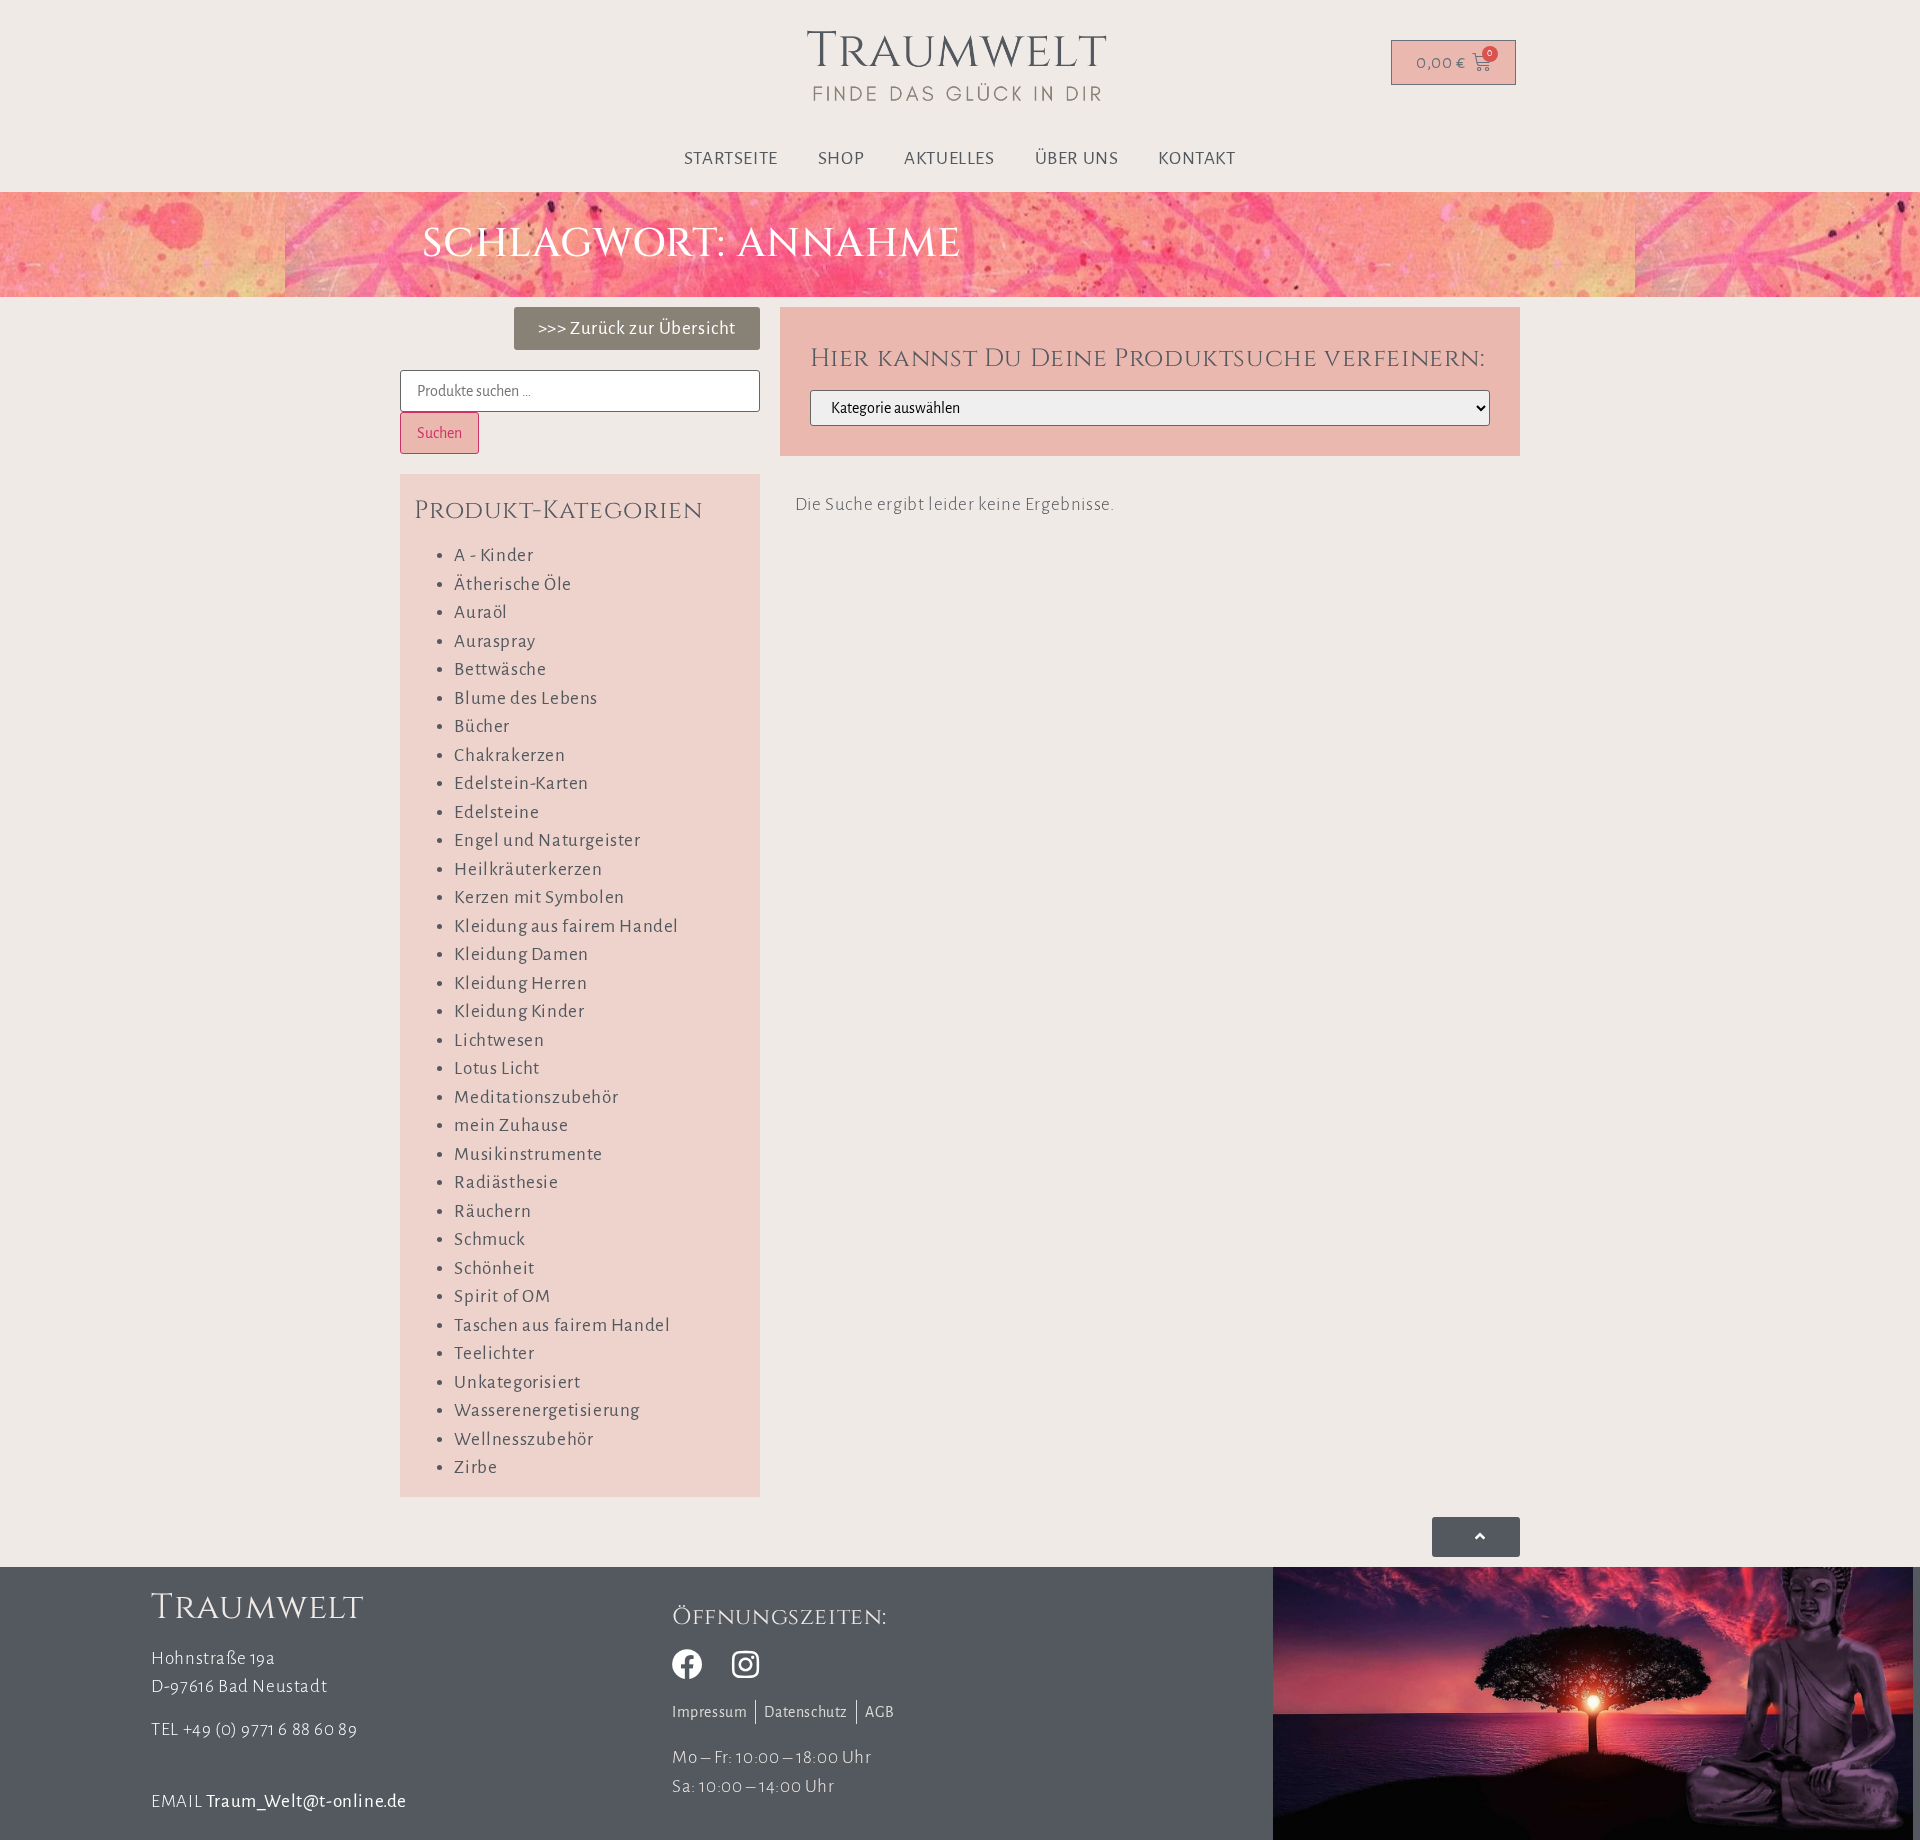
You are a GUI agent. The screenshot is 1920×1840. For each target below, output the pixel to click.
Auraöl (481, 612)
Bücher (482, 726)
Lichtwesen (499, 1040)
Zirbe (475, 1467)
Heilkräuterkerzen (528, 869)
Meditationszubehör (536, 1097)
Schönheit (494, 1268)
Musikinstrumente (528, 1154)
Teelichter (494, 1353)
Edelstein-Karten (521, 783)
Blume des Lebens (526, 698)
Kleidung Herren (520, 983)
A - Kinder (493, 555)
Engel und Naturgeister (547, 840)
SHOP (841, 158)
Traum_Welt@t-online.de (306, 1801)
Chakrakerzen (509, 755)
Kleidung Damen (521, 954)
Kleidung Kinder (519, 1011)
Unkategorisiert (517, 1382)
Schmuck (489, 1239)
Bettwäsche (500, 669)
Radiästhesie (506, 1182)
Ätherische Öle (512, 584)
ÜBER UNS (1077, 158)
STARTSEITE (731, 158)
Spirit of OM (502, 1296)
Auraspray (494, 641)
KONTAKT (1196, 158)
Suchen (439, 433)
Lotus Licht (497, 1068)
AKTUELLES (949, 158)
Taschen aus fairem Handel (562, 1325)
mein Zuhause (511, 1125)
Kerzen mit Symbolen (539, 897)
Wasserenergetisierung (547, 1410)
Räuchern (492, 1211)
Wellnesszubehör (523, 1439)
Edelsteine (496, 812)
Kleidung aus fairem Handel (566, 926)
